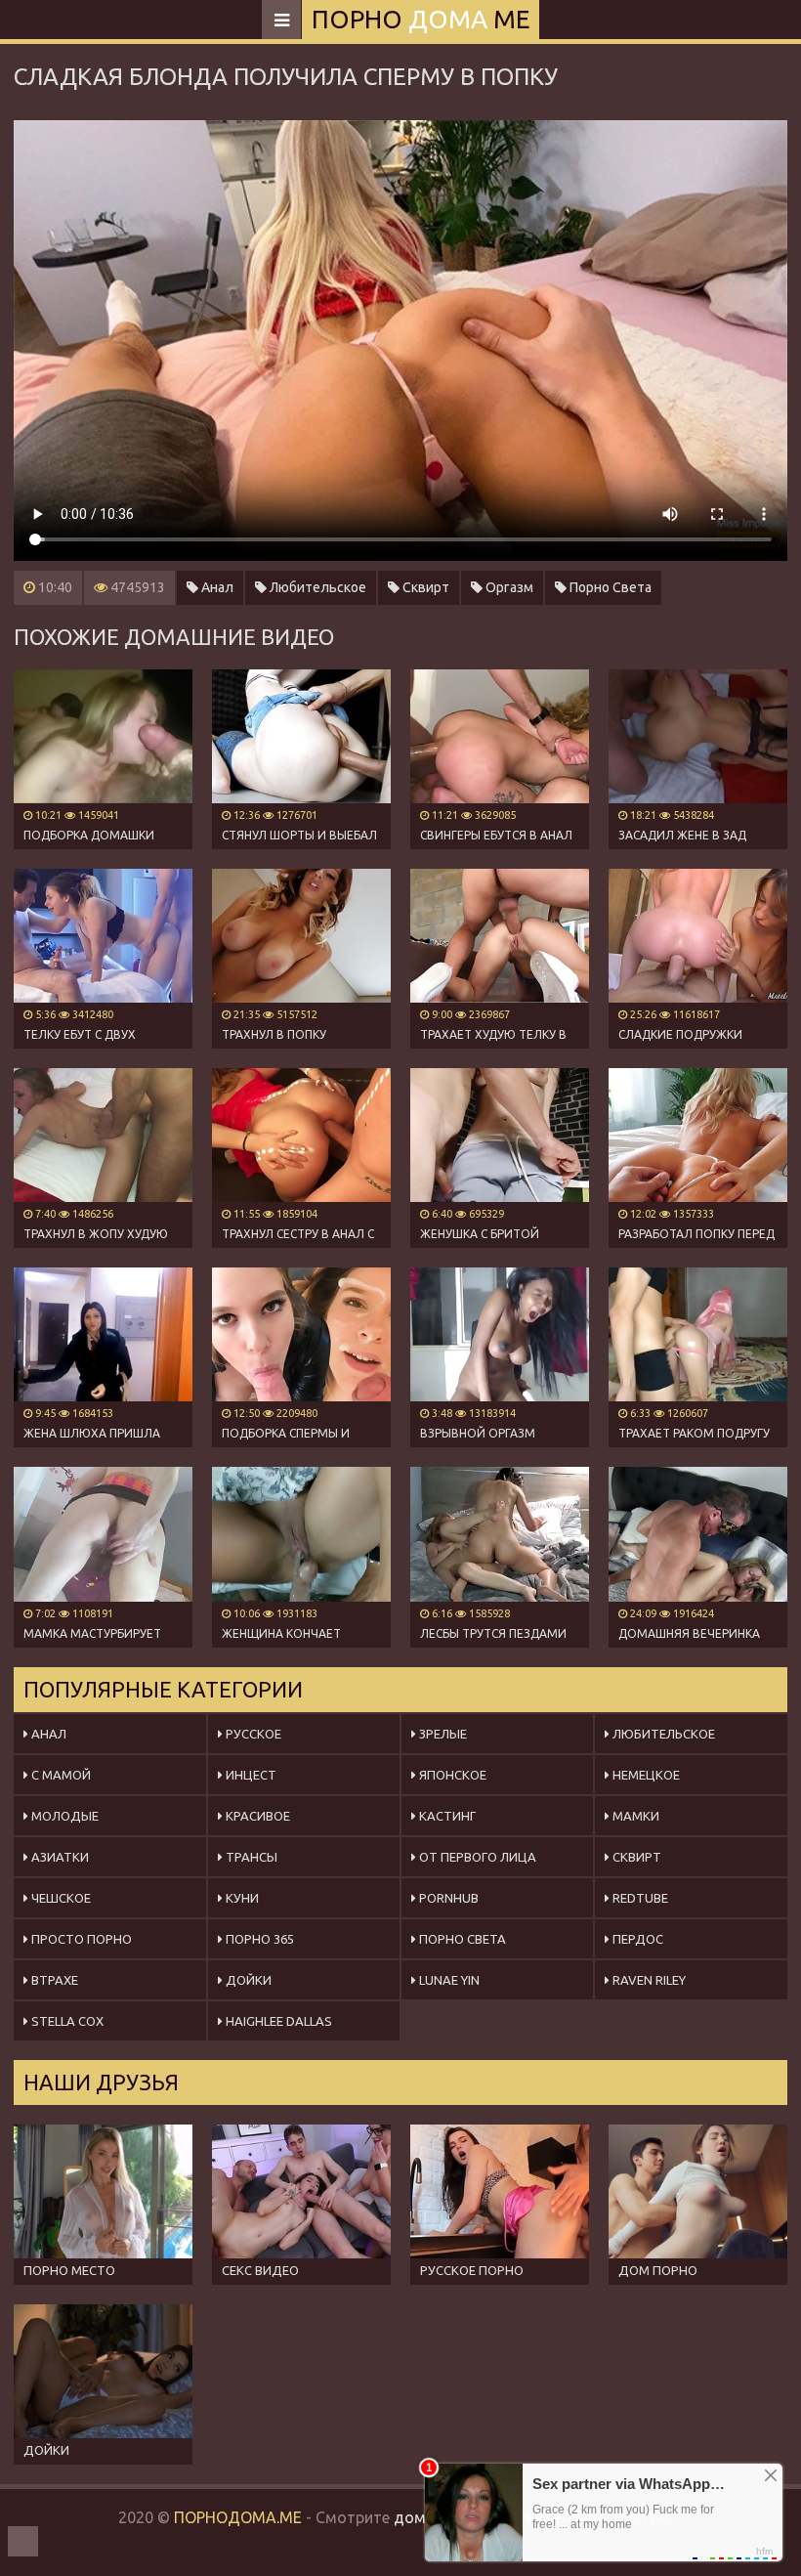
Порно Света (609, 587)
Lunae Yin (448, 1980)
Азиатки (59, 1857)
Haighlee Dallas (277, 2021)
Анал (216, 587)
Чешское (60, 1898)
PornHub (447, 1898)
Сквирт (424, 587)
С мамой (60, 1775)
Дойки (247, 1980)
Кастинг (446, 1816)
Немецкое (645, 1775)
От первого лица (476, 1857)
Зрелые (442, 1734)
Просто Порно (80, 1939)
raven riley (648, 1980)
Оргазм (508, 587)
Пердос (636, 1939)
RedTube (639, 1898)
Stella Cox (66, 2021)
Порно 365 (258, 1939)
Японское (451, 1775)
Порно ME (421, 19)
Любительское (316, 587)
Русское (252, 1734)
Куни (241, 1898)
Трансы (250, 1857)
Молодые (63, 1816)
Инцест (250, 1775)
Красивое (256, 1816)
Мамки (634, 1816)
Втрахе (53, 1980)
